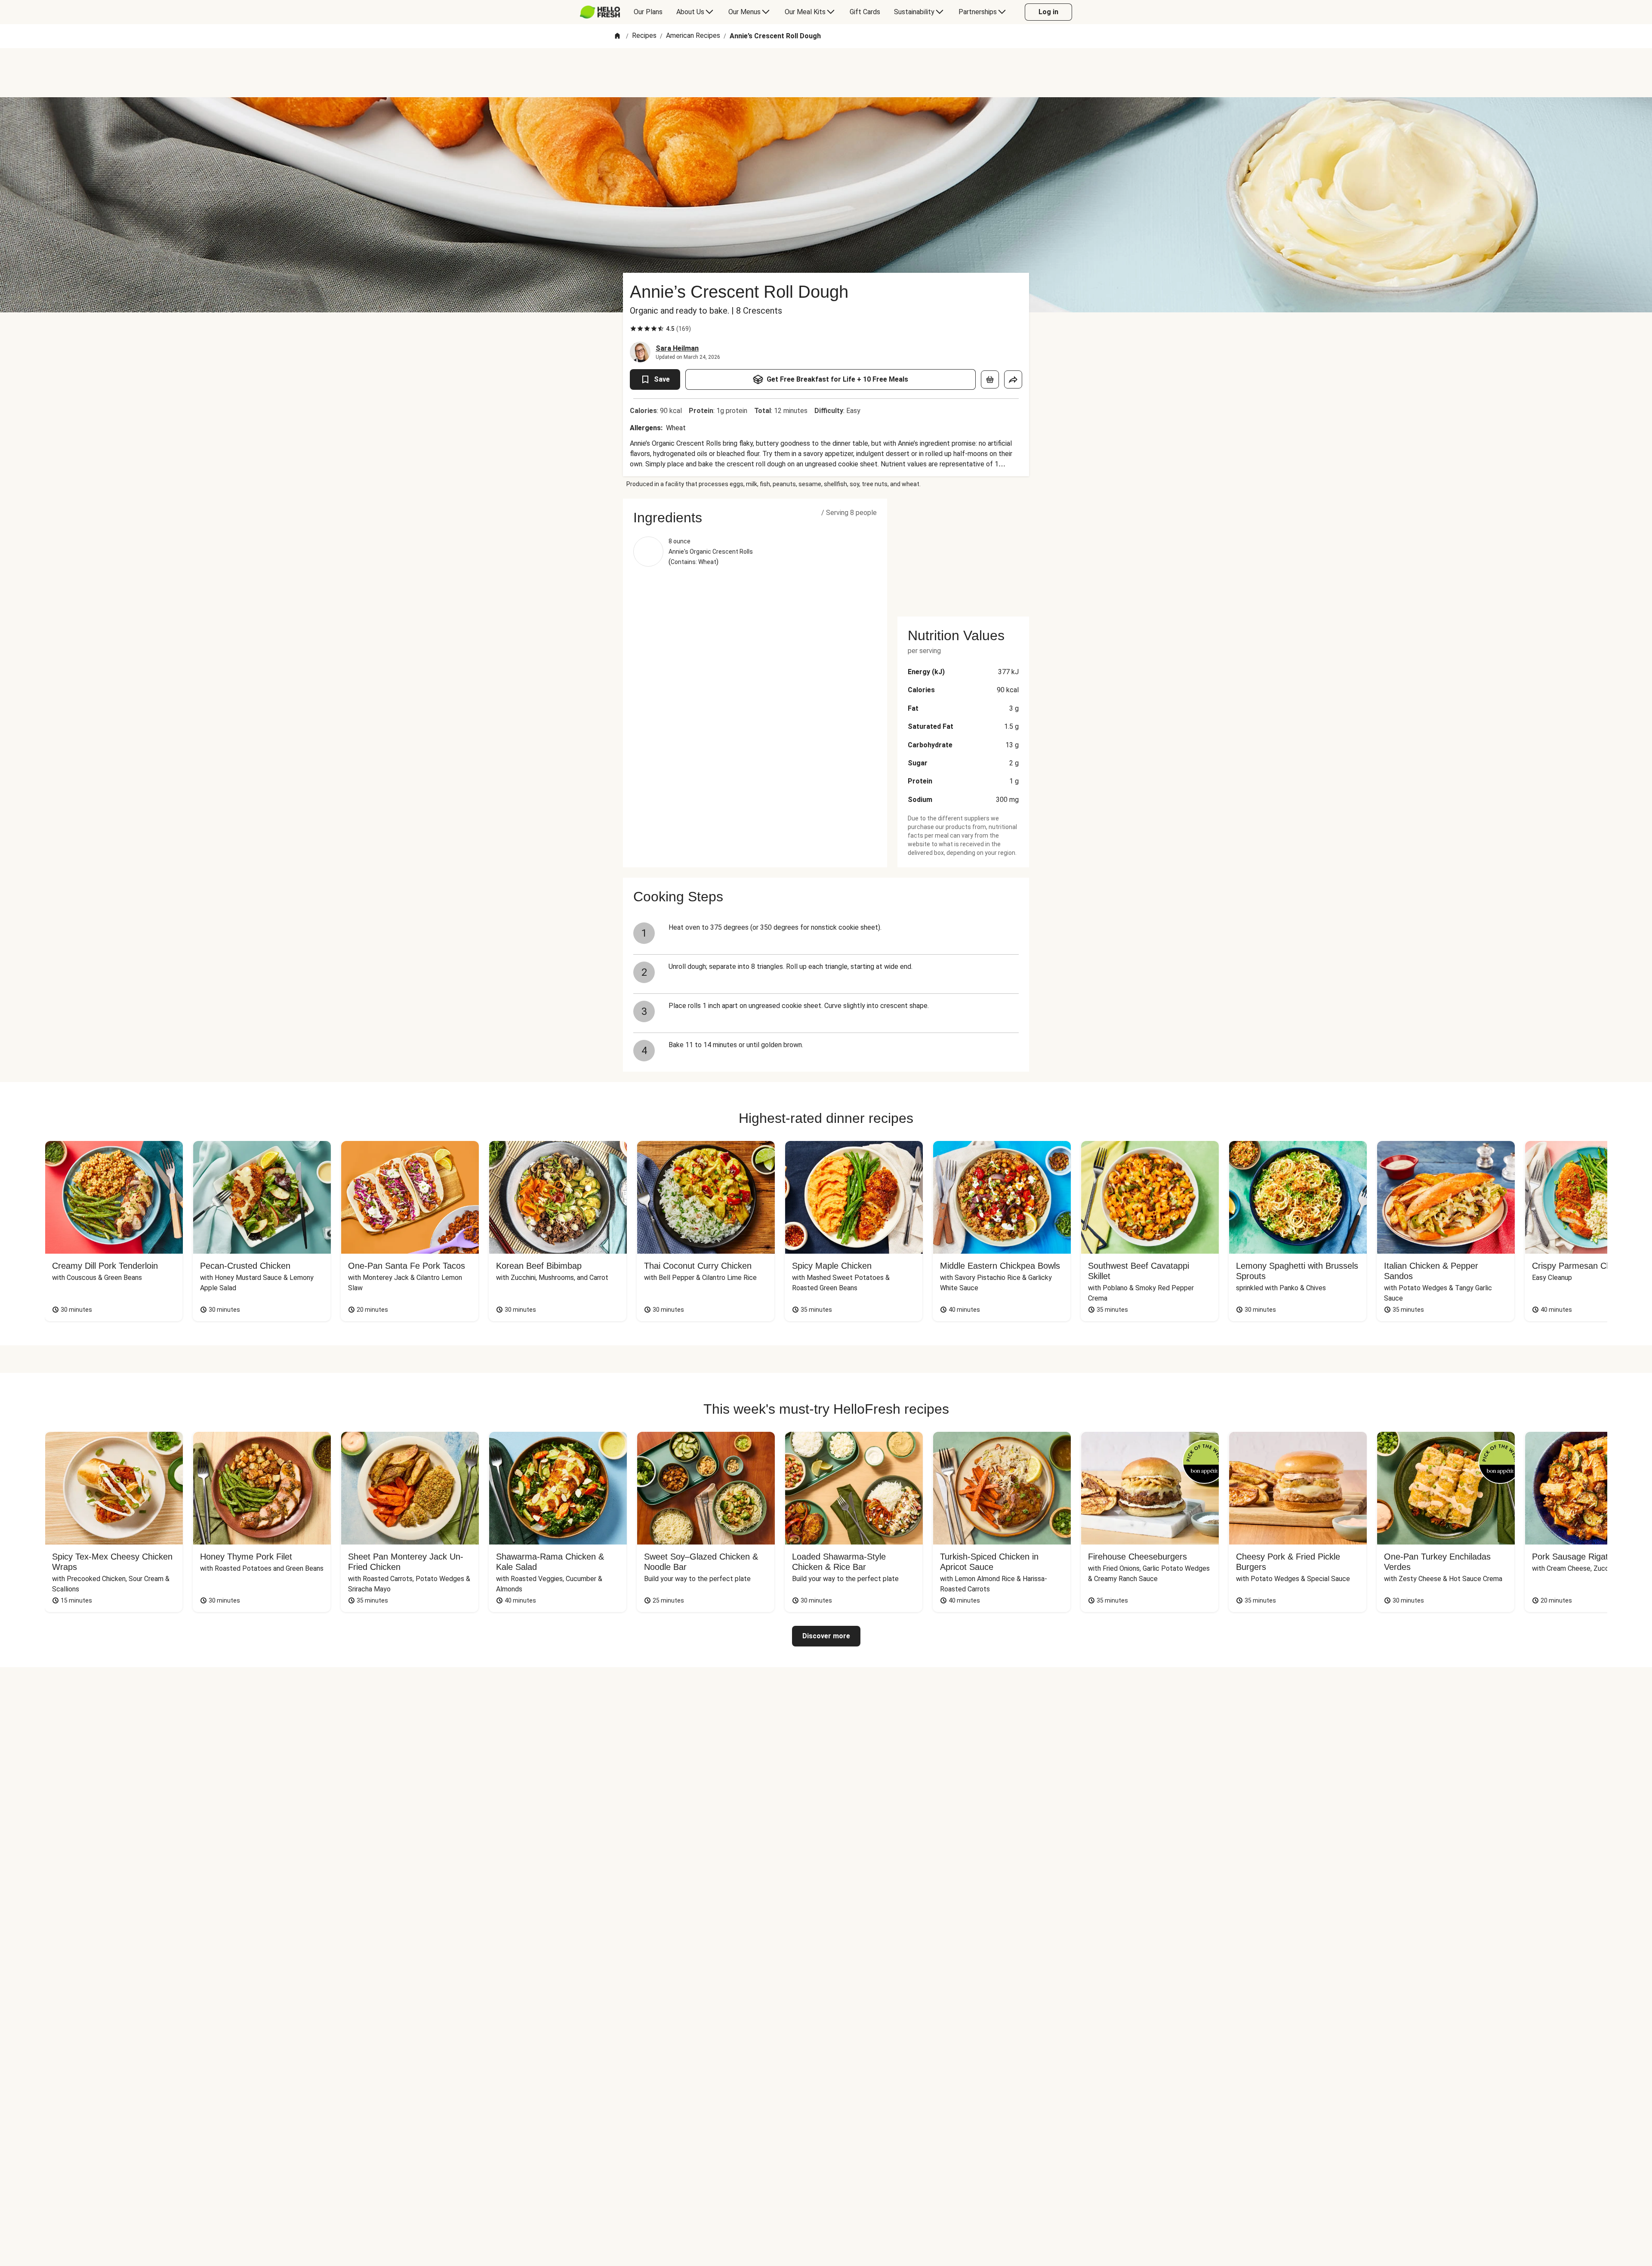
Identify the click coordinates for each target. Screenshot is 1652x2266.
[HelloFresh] (600, 12)
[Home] (617, 36)
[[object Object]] (990, 379)
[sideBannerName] (963, 552)
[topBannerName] (826, 73)
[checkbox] (633, 329)
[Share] (1013, 379)
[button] (755, 518)
